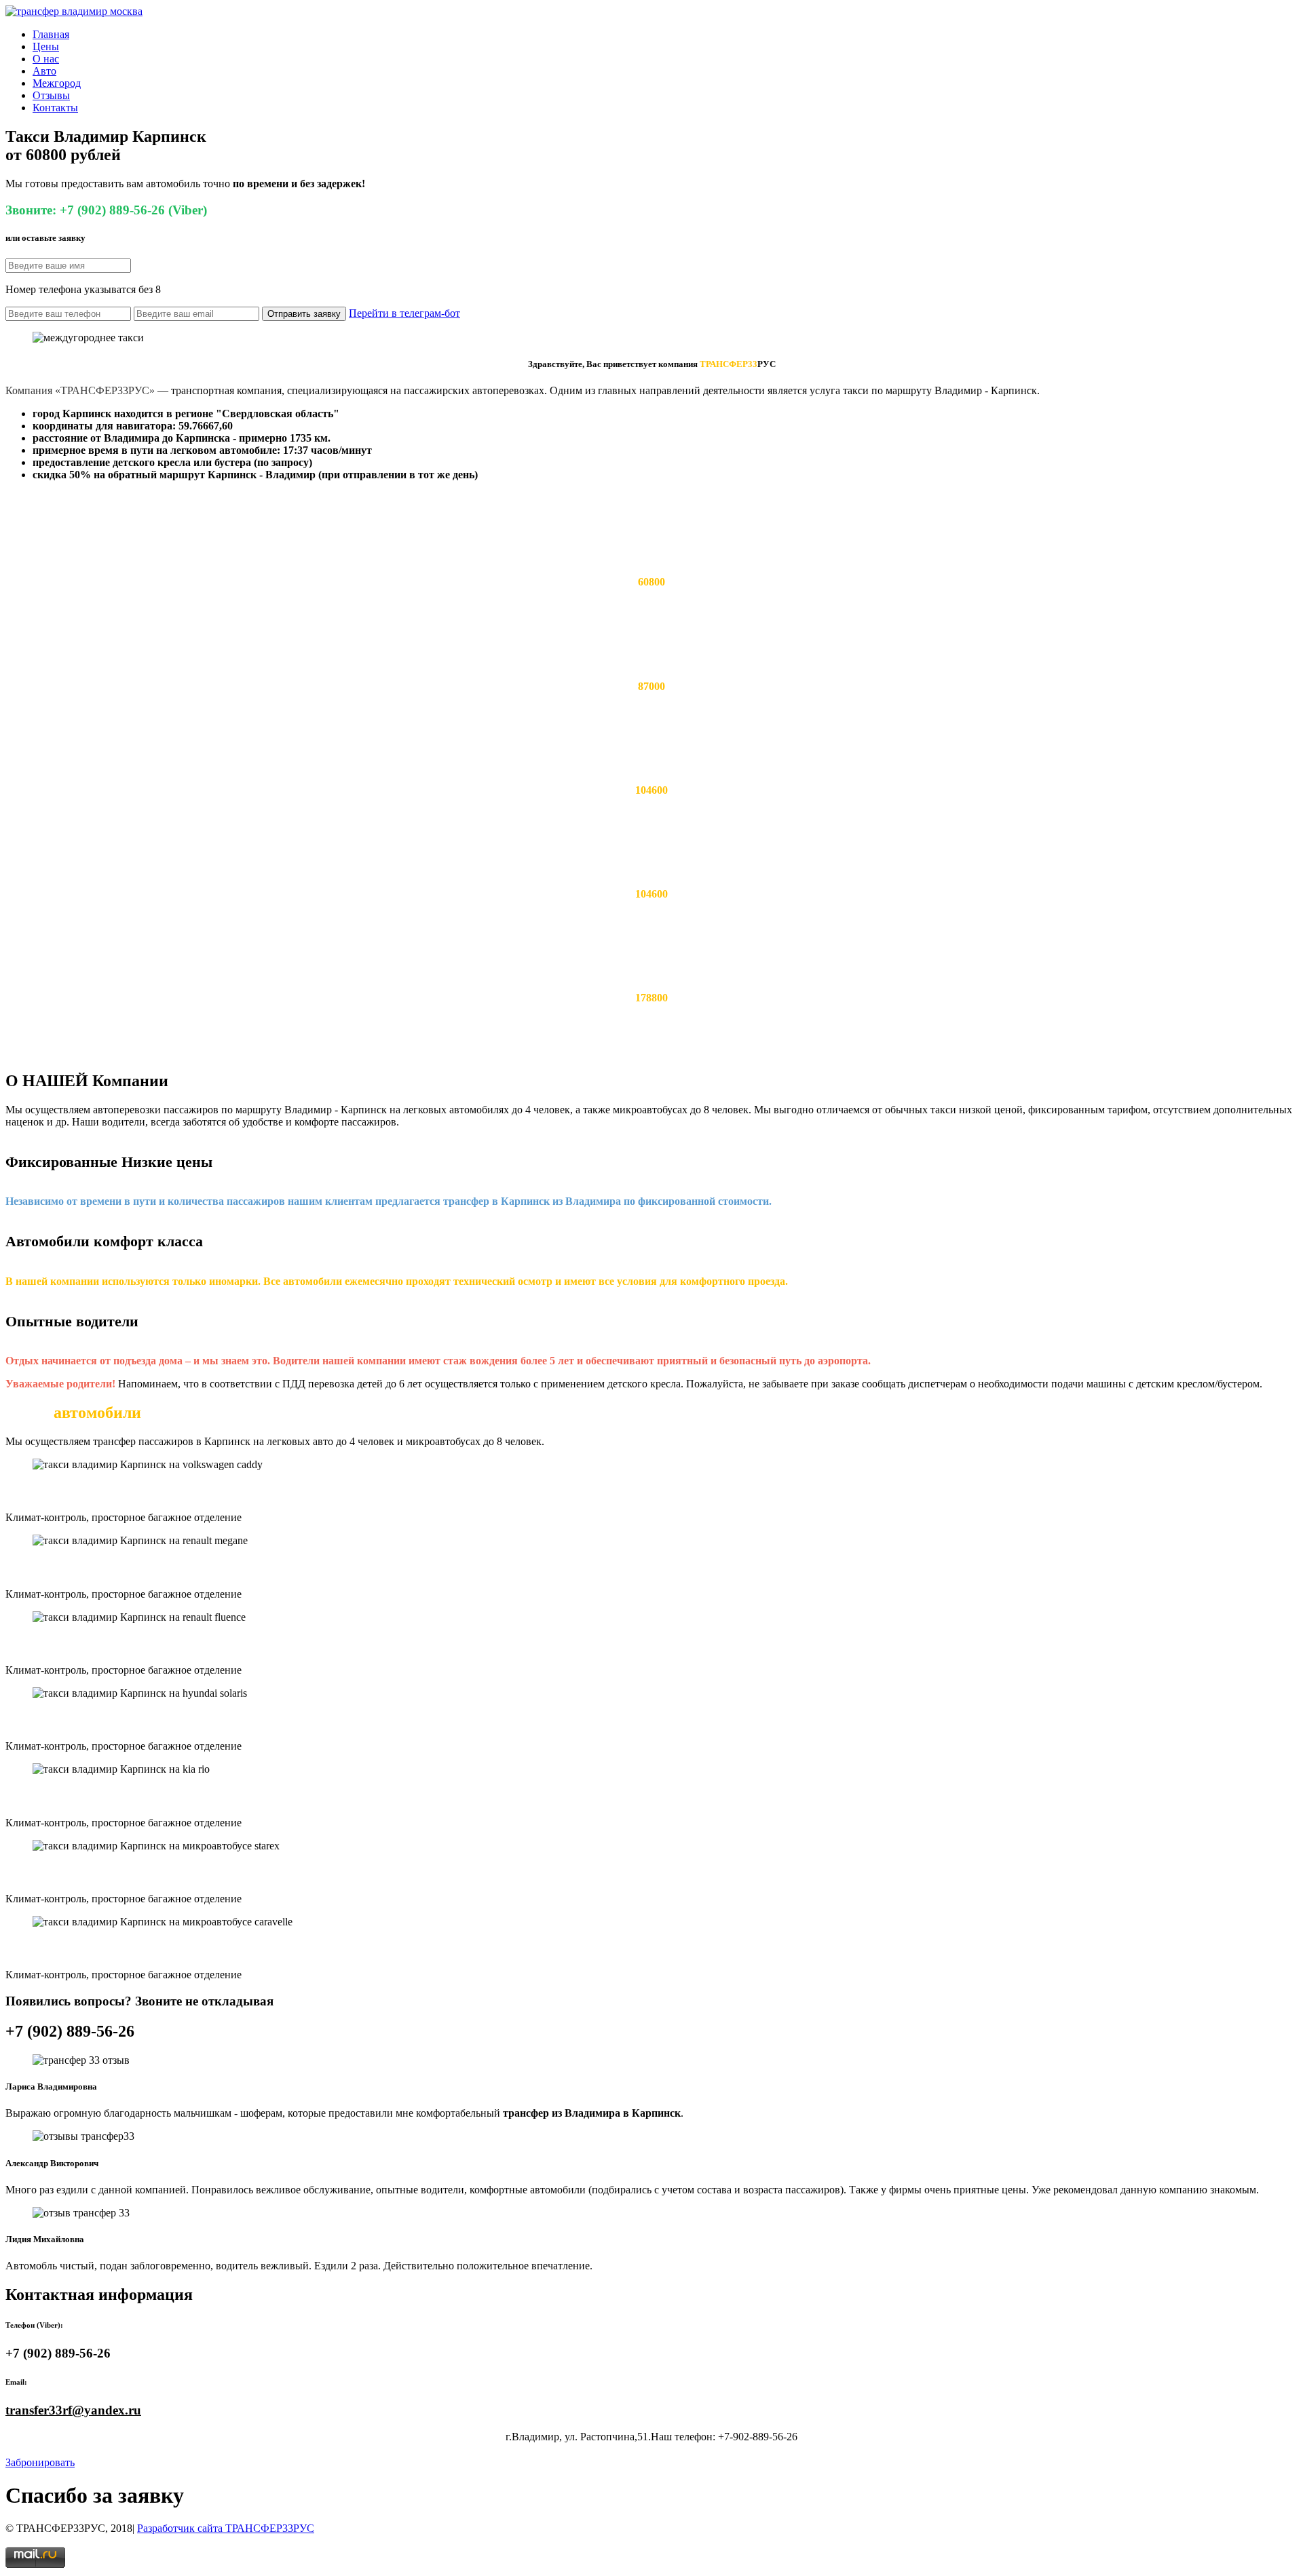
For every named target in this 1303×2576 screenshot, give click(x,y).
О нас (46, 59)
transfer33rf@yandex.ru (73, 2410)
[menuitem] (665, 35)
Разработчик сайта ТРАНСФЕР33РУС (226, 2528)
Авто (44, 71)
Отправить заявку (304, 314)
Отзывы (51, 95)
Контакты (55, 108)
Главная (51, 34)
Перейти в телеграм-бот (404, 313)
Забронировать (40, 2462)
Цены (46, 46)
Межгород (57, 83)
